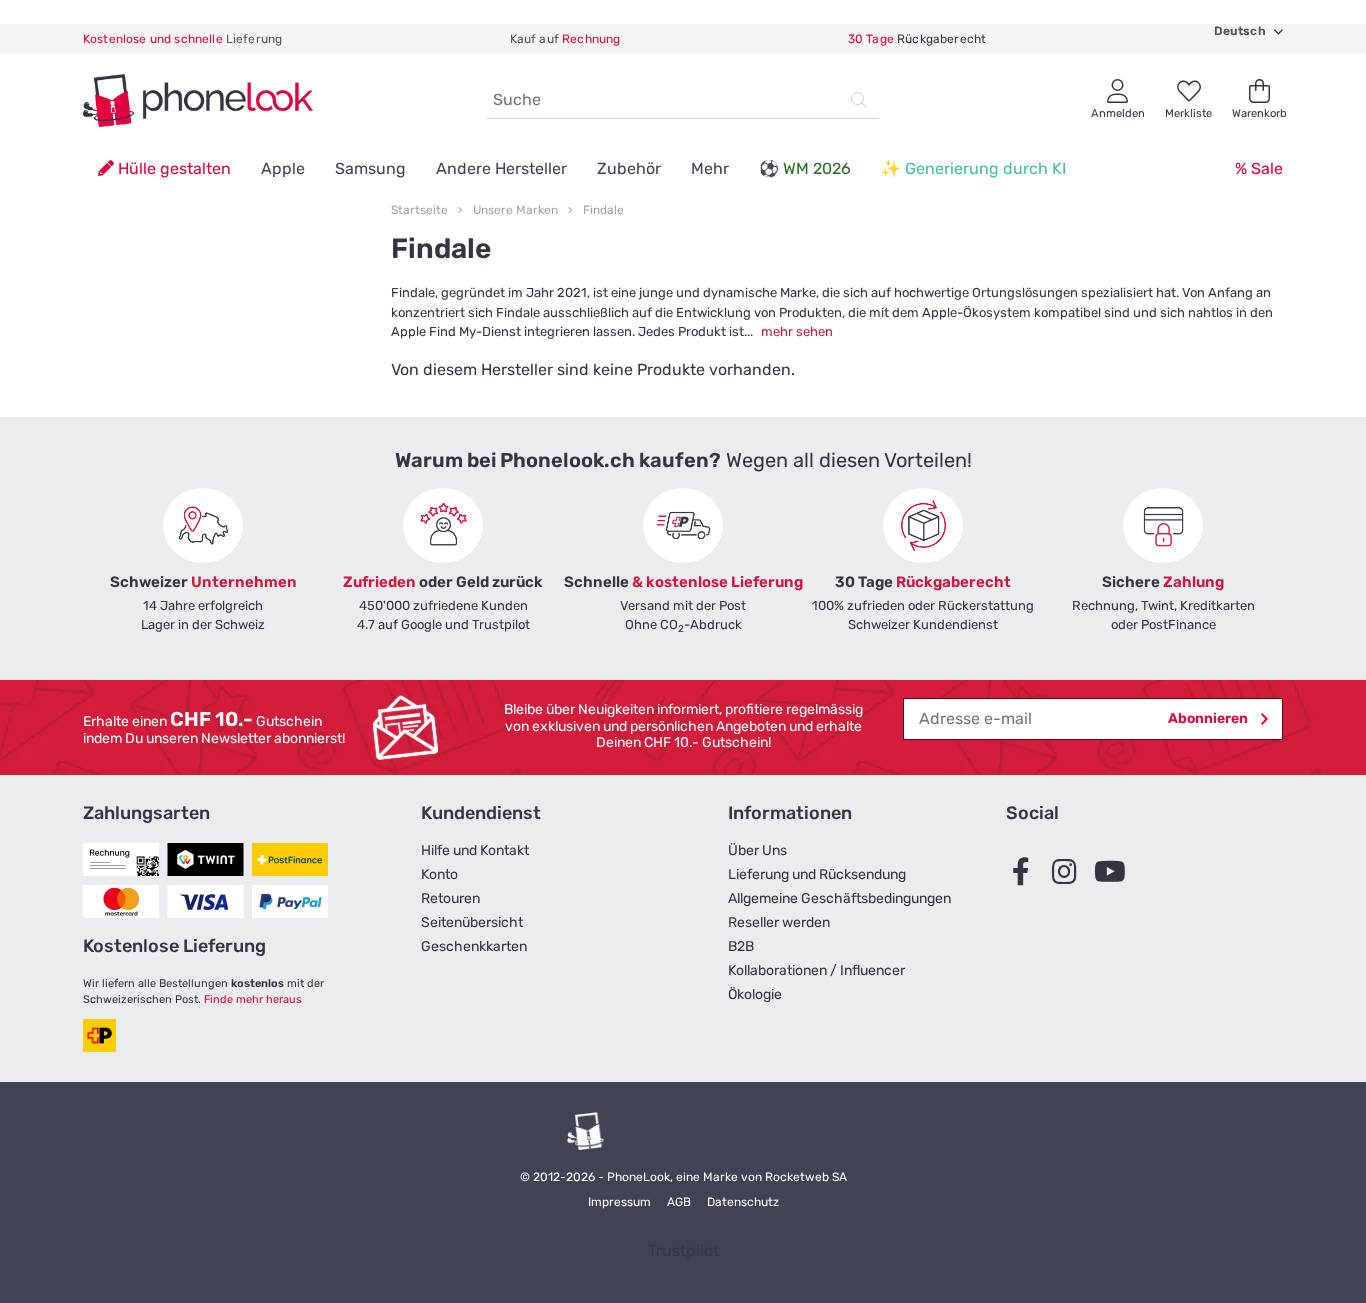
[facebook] (1026, 872)
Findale (603, 210)
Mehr (710, 168)
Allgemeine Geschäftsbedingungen (839, 898)
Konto (439, 874)
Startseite (419, 210)
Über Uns (757, 850)
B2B (741, 946)
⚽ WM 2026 (805, 168)
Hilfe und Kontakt (475, 850)
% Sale (1259, 168)
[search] (859, 100)
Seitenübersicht (472, 922)
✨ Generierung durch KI (973, 168)
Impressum (619, 1202)
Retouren (450, 898)
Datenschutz (743, 1202)
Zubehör (629, 168)
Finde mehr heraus (253, 999)
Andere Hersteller (501, 168)
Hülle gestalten (172, 168)
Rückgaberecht (917, 39)
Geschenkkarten (474, 946)
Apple (283, 168)
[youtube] (1114, 872)
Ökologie (755, 994)
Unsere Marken (515, 210)
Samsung (370, 168)
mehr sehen (797, 331)
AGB (679, 1202)
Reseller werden (779, 922)
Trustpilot (683, 1250)
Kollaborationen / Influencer (816, 970)
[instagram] (1070, 872)
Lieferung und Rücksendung (817, 874)
